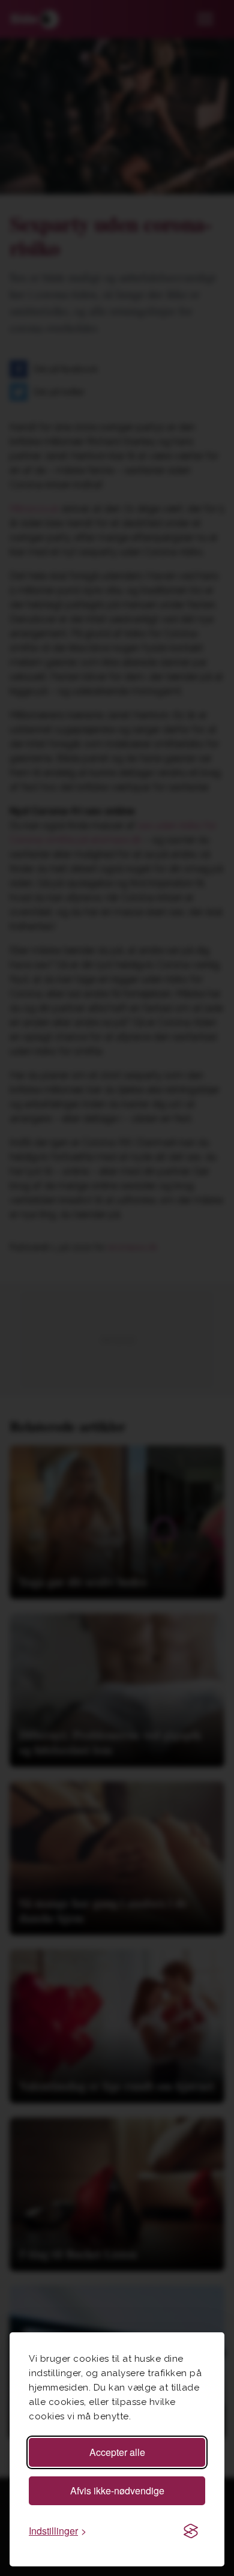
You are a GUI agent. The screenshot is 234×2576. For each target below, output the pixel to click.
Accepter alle (117, 2452)
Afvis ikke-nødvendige (117, 2490)
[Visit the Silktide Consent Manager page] (191, 2531)
